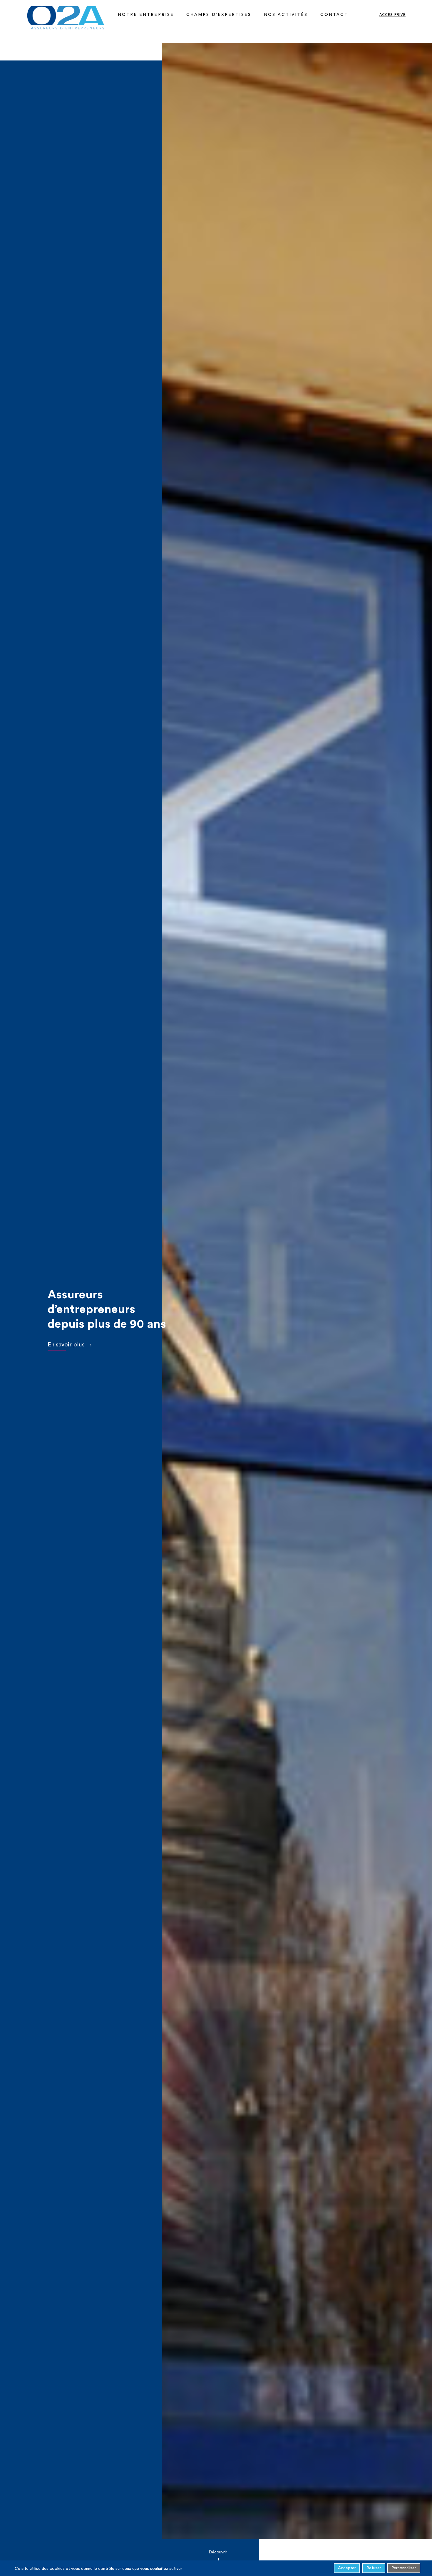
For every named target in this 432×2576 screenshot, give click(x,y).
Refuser (374, 2568)
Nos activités (286, 15)
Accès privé (392, 15)
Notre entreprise (146, 15)
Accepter (347, 2568)
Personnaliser (404, 2568)
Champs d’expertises (219, 15)
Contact (334, 15)
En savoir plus (66, 1345)
